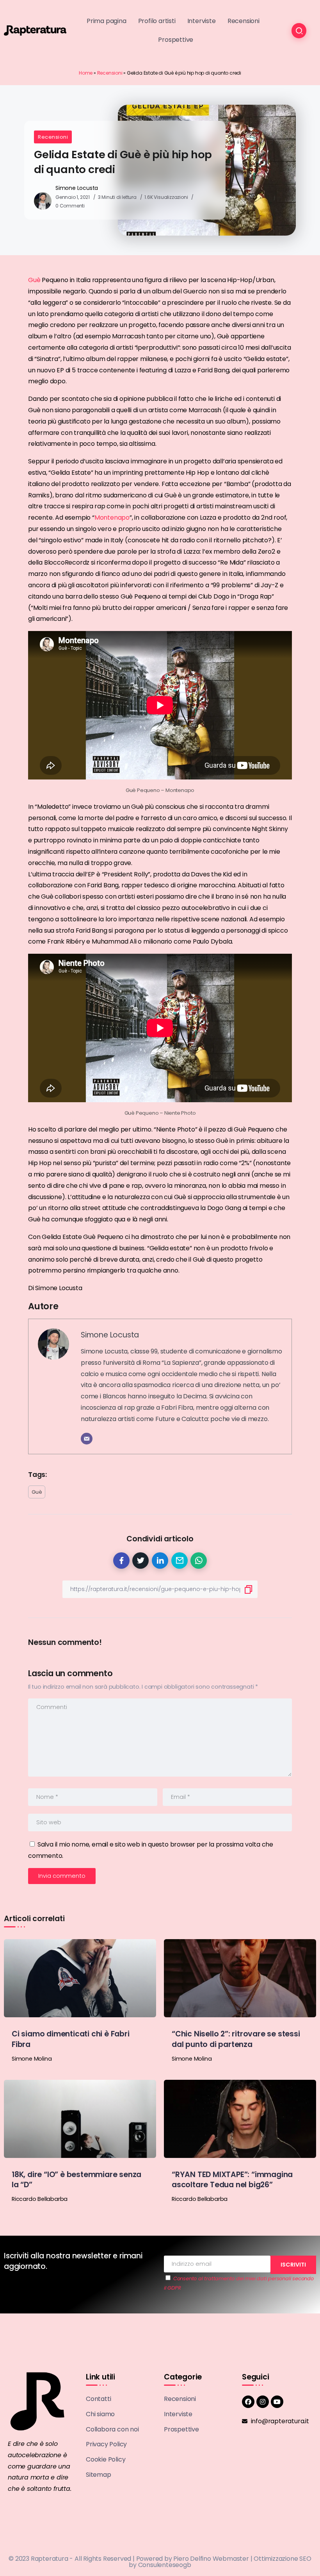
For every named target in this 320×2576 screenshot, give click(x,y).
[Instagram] (263, 2402)
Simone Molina (32, 2059)
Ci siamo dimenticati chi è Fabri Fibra (71, 2039)
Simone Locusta (77, 188)
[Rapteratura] (35, 30)
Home (86, 73)
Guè (34, 280)
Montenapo (112, 518)
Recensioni (110, 73)
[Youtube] (277, 2402)
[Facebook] (248, 2402)
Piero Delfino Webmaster (211, 2559)
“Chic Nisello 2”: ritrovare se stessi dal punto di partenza (236, 2039)
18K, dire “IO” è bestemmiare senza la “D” (76, 2180)
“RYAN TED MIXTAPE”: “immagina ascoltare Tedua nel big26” (232, 2180)
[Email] (87, 1439)
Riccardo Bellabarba (40, 2199)
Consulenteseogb (165, 2565)
